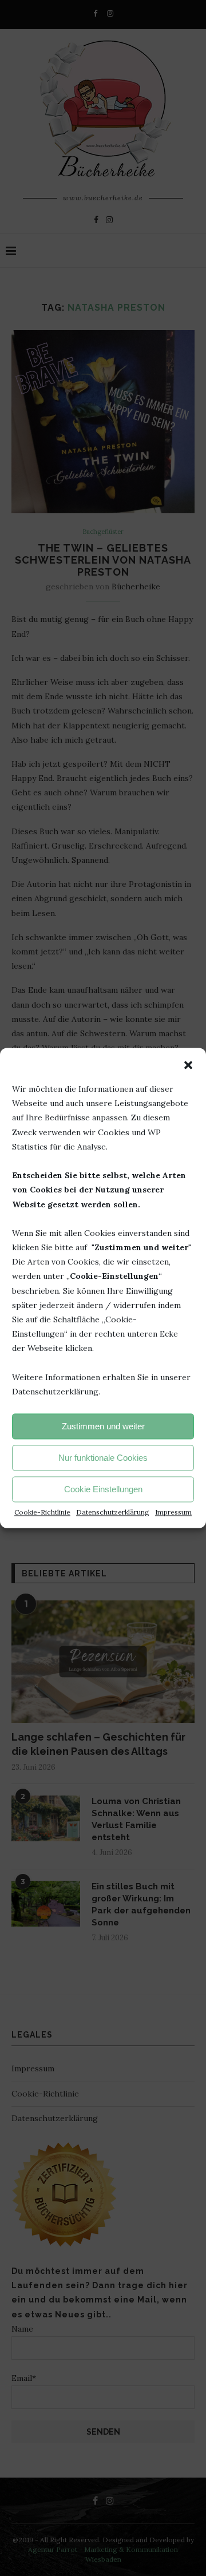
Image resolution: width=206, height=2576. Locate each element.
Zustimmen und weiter (103, 1426)
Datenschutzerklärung (113, 1513)
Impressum (173, 1513)
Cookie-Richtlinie (42, 1513)
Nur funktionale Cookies (103, 1458)
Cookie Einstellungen (103, 1489)
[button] (188, 1065)
